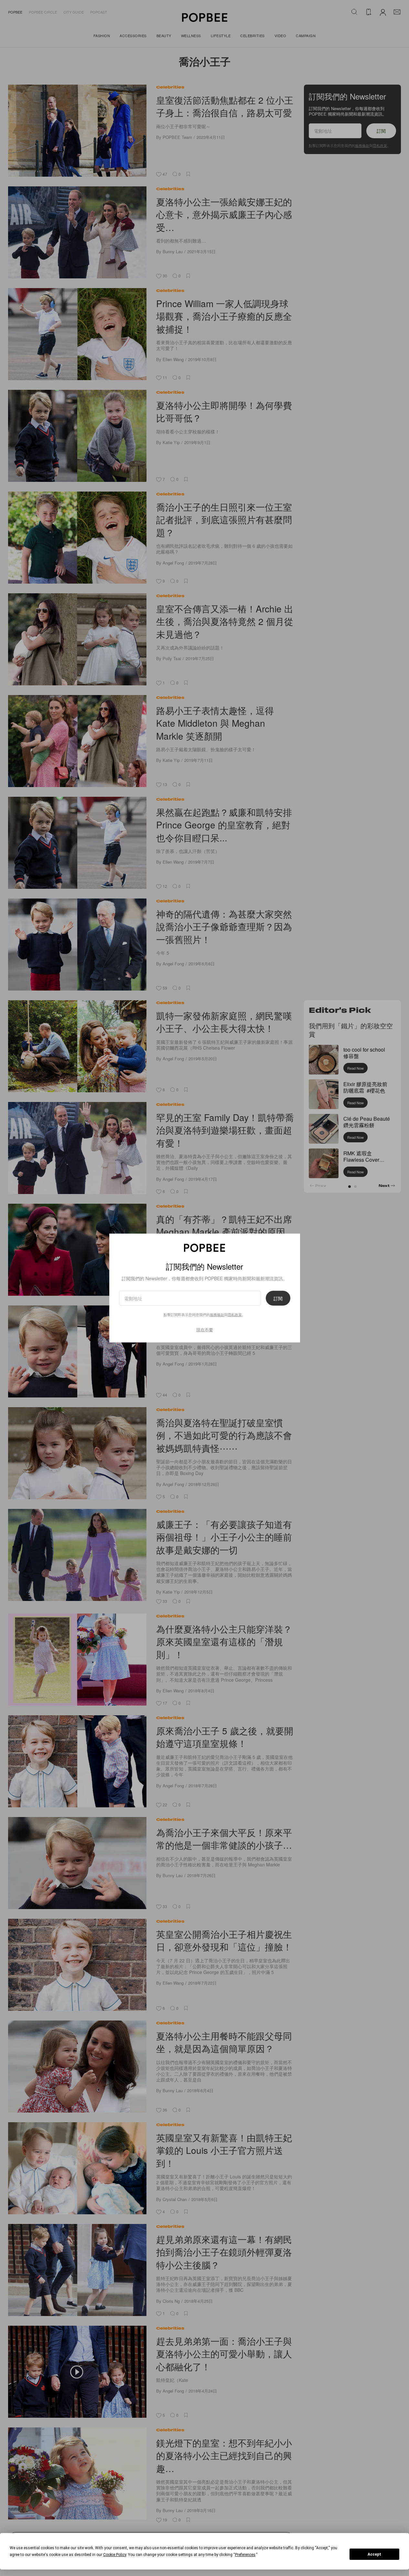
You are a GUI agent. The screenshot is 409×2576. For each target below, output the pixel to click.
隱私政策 (235, 1314)
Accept (374, 2554)
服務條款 (217, 1314)
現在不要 (205, 1330)
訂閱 (278, 1298)
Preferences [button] (245, 2555)
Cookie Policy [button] (115, 2555)
